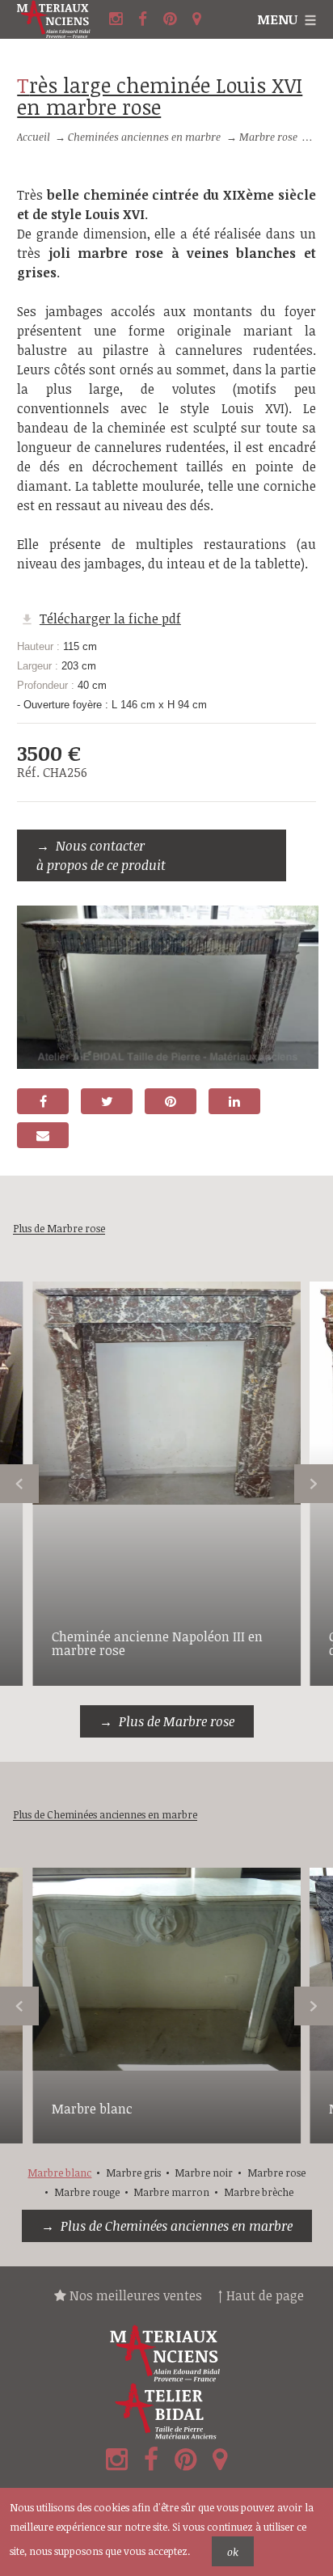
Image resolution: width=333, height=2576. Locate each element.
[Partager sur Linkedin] (234, 1101)
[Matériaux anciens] (166, 2354)
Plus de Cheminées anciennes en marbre (177, 2226)
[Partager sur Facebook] (43, 1101)
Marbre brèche (259, 2192)
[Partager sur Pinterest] (171, 1101)
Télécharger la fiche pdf (110, 619)
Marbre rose (268, 137)
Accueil (34, 137)
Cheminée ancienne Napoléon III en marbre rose (157, 1644)
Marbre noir (204, 2173)
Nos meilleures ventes (134, 2295)
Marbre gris (133, 2173)
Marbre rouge (87, 2192)
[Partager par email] (43, 1135)
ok (233, 2552)
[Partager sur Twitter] (107, 1101)
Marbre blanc (92, 2109)
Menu (277, 19)
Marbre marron (171, 2192)
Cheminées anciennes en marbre (144, 137)
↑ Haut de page (261, 2295)
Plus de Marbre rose (177, 1721)
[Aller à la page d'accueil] (61, 19)
